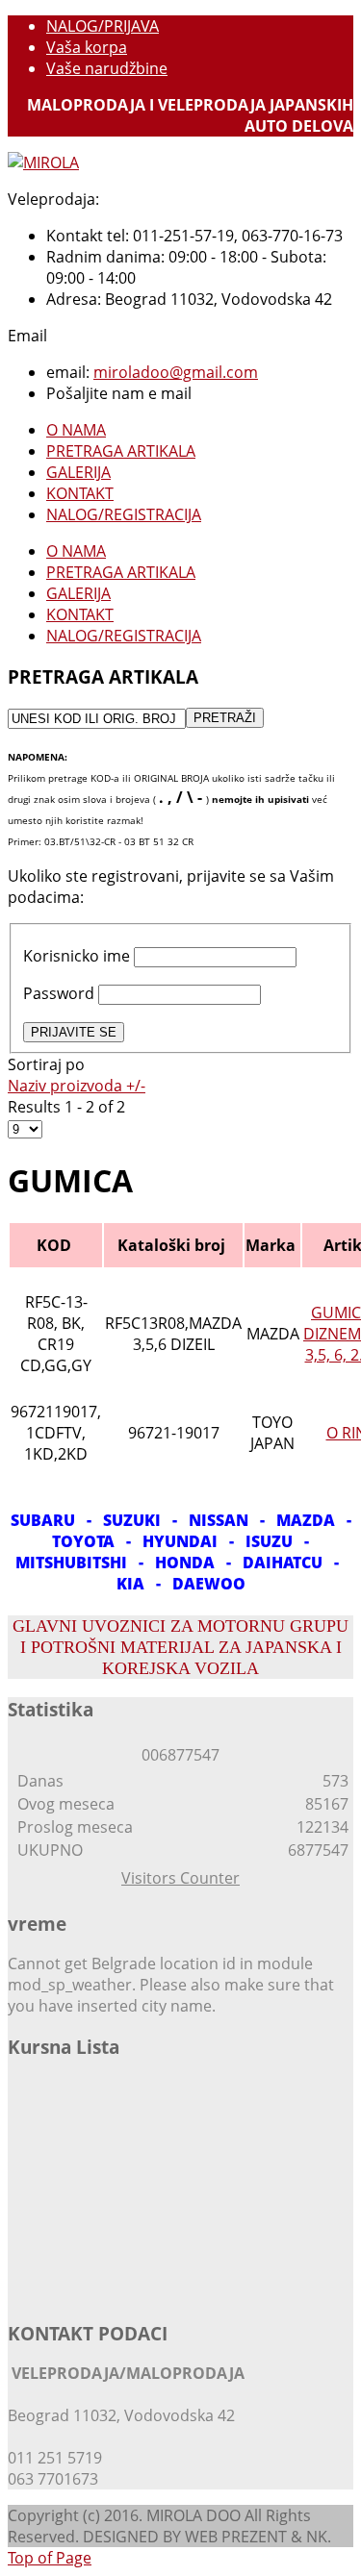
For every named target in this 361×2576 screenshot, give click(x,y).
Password (59, 993)
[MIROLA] (43, 163)
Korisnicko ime (77, 956)
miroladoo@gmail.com (176, 372)
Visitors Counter (180, 1878)
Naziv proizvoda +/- (77, 1086)
